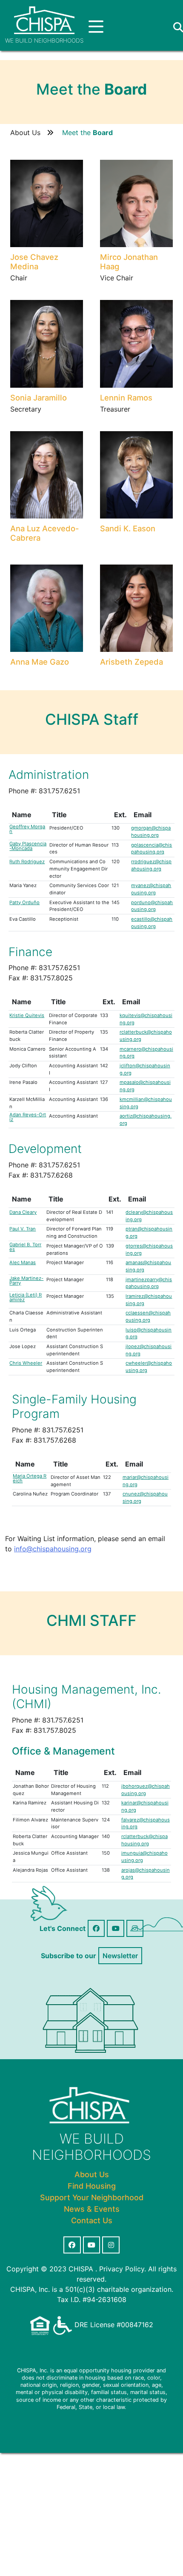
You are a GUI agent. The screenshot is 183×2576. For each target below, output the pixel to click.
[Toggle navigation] (96, 27)
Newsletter (120, 1956)
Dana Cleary (23, 1212)
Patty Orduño (24, 903)
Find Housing (92, 2186)
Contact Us (92, 2220)
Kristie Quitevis (27, 1016)
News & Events (92, 2209)
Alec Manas (23, 1263)
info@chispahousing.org (53, 1549)
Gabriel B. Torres (25, 1247)
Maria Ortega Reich (30, 1478)
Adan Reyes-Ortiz (28, 1117)
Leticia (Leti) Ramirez (26, 1297)
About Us (25, 133)
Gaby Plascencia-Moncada (28, 846)
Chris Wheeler (26, 1363)
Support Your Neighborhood (92, 2197)
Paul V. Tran (23, 1229)
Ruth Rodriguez (27, 862)
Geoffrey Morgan (27, 829)
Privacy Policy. (123, 2269)
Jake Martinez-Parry (26, 1281)
